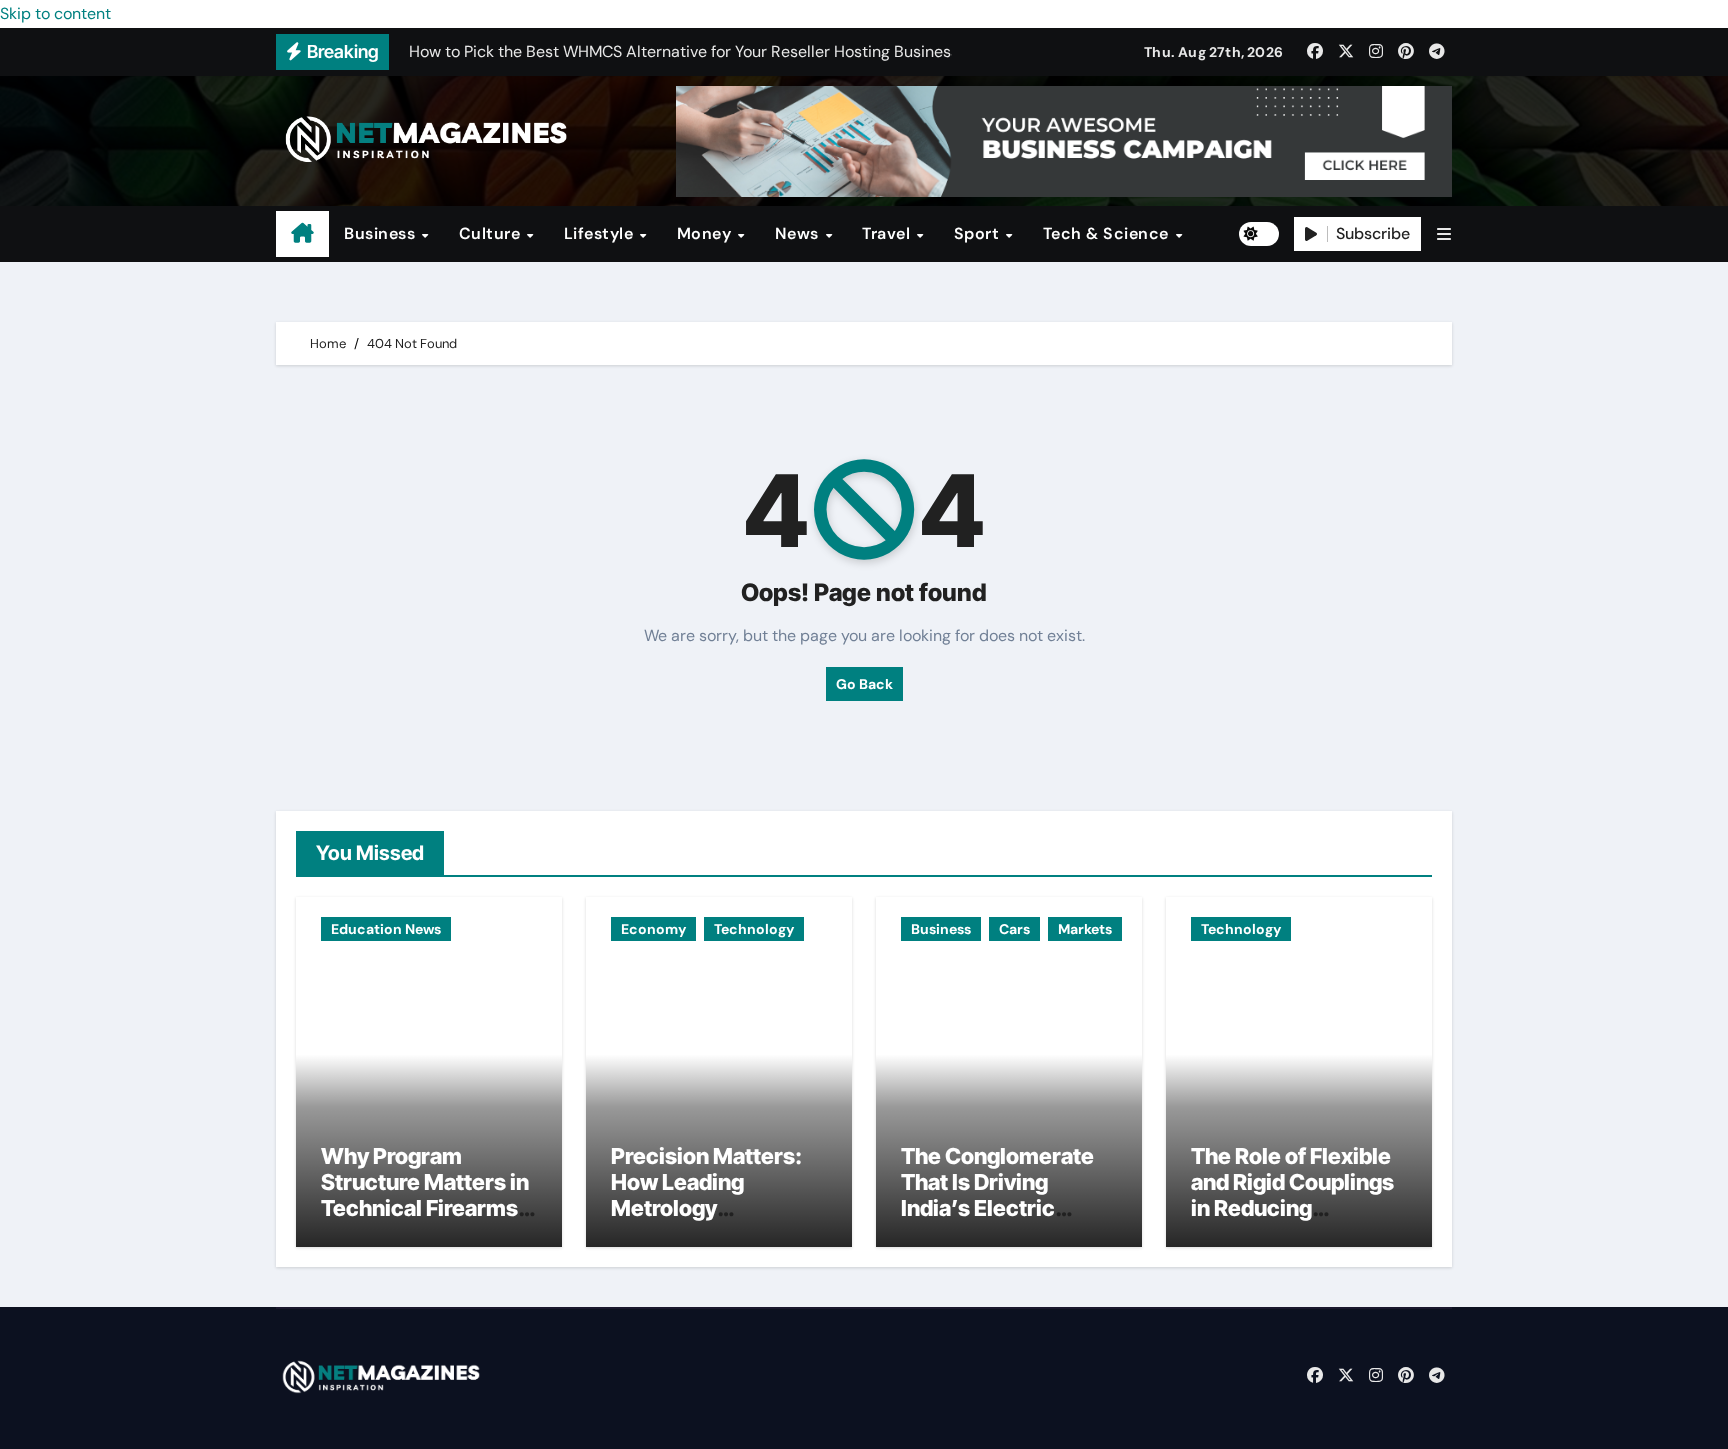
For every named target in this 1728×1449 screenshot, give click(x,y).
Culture (492, 233)
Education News (386, 929)
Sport (979, 233)
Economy (653, 929)
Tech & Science (1108, 233)
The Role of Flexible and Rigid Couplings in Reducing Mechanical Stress (1292, 1195)
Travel (888, 233)
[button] (1444, 234)
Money (706, 233)
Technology (754, 929)
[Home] (302, 234)
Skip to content (55, 13)
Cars (1014, 929)
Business (382, 233)
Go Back (864, 684)
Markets (1085, 929)
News (799, 233)
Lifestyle (601, 233)
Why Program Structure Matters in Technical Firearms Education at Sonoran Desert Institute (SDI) (425, 1222)
